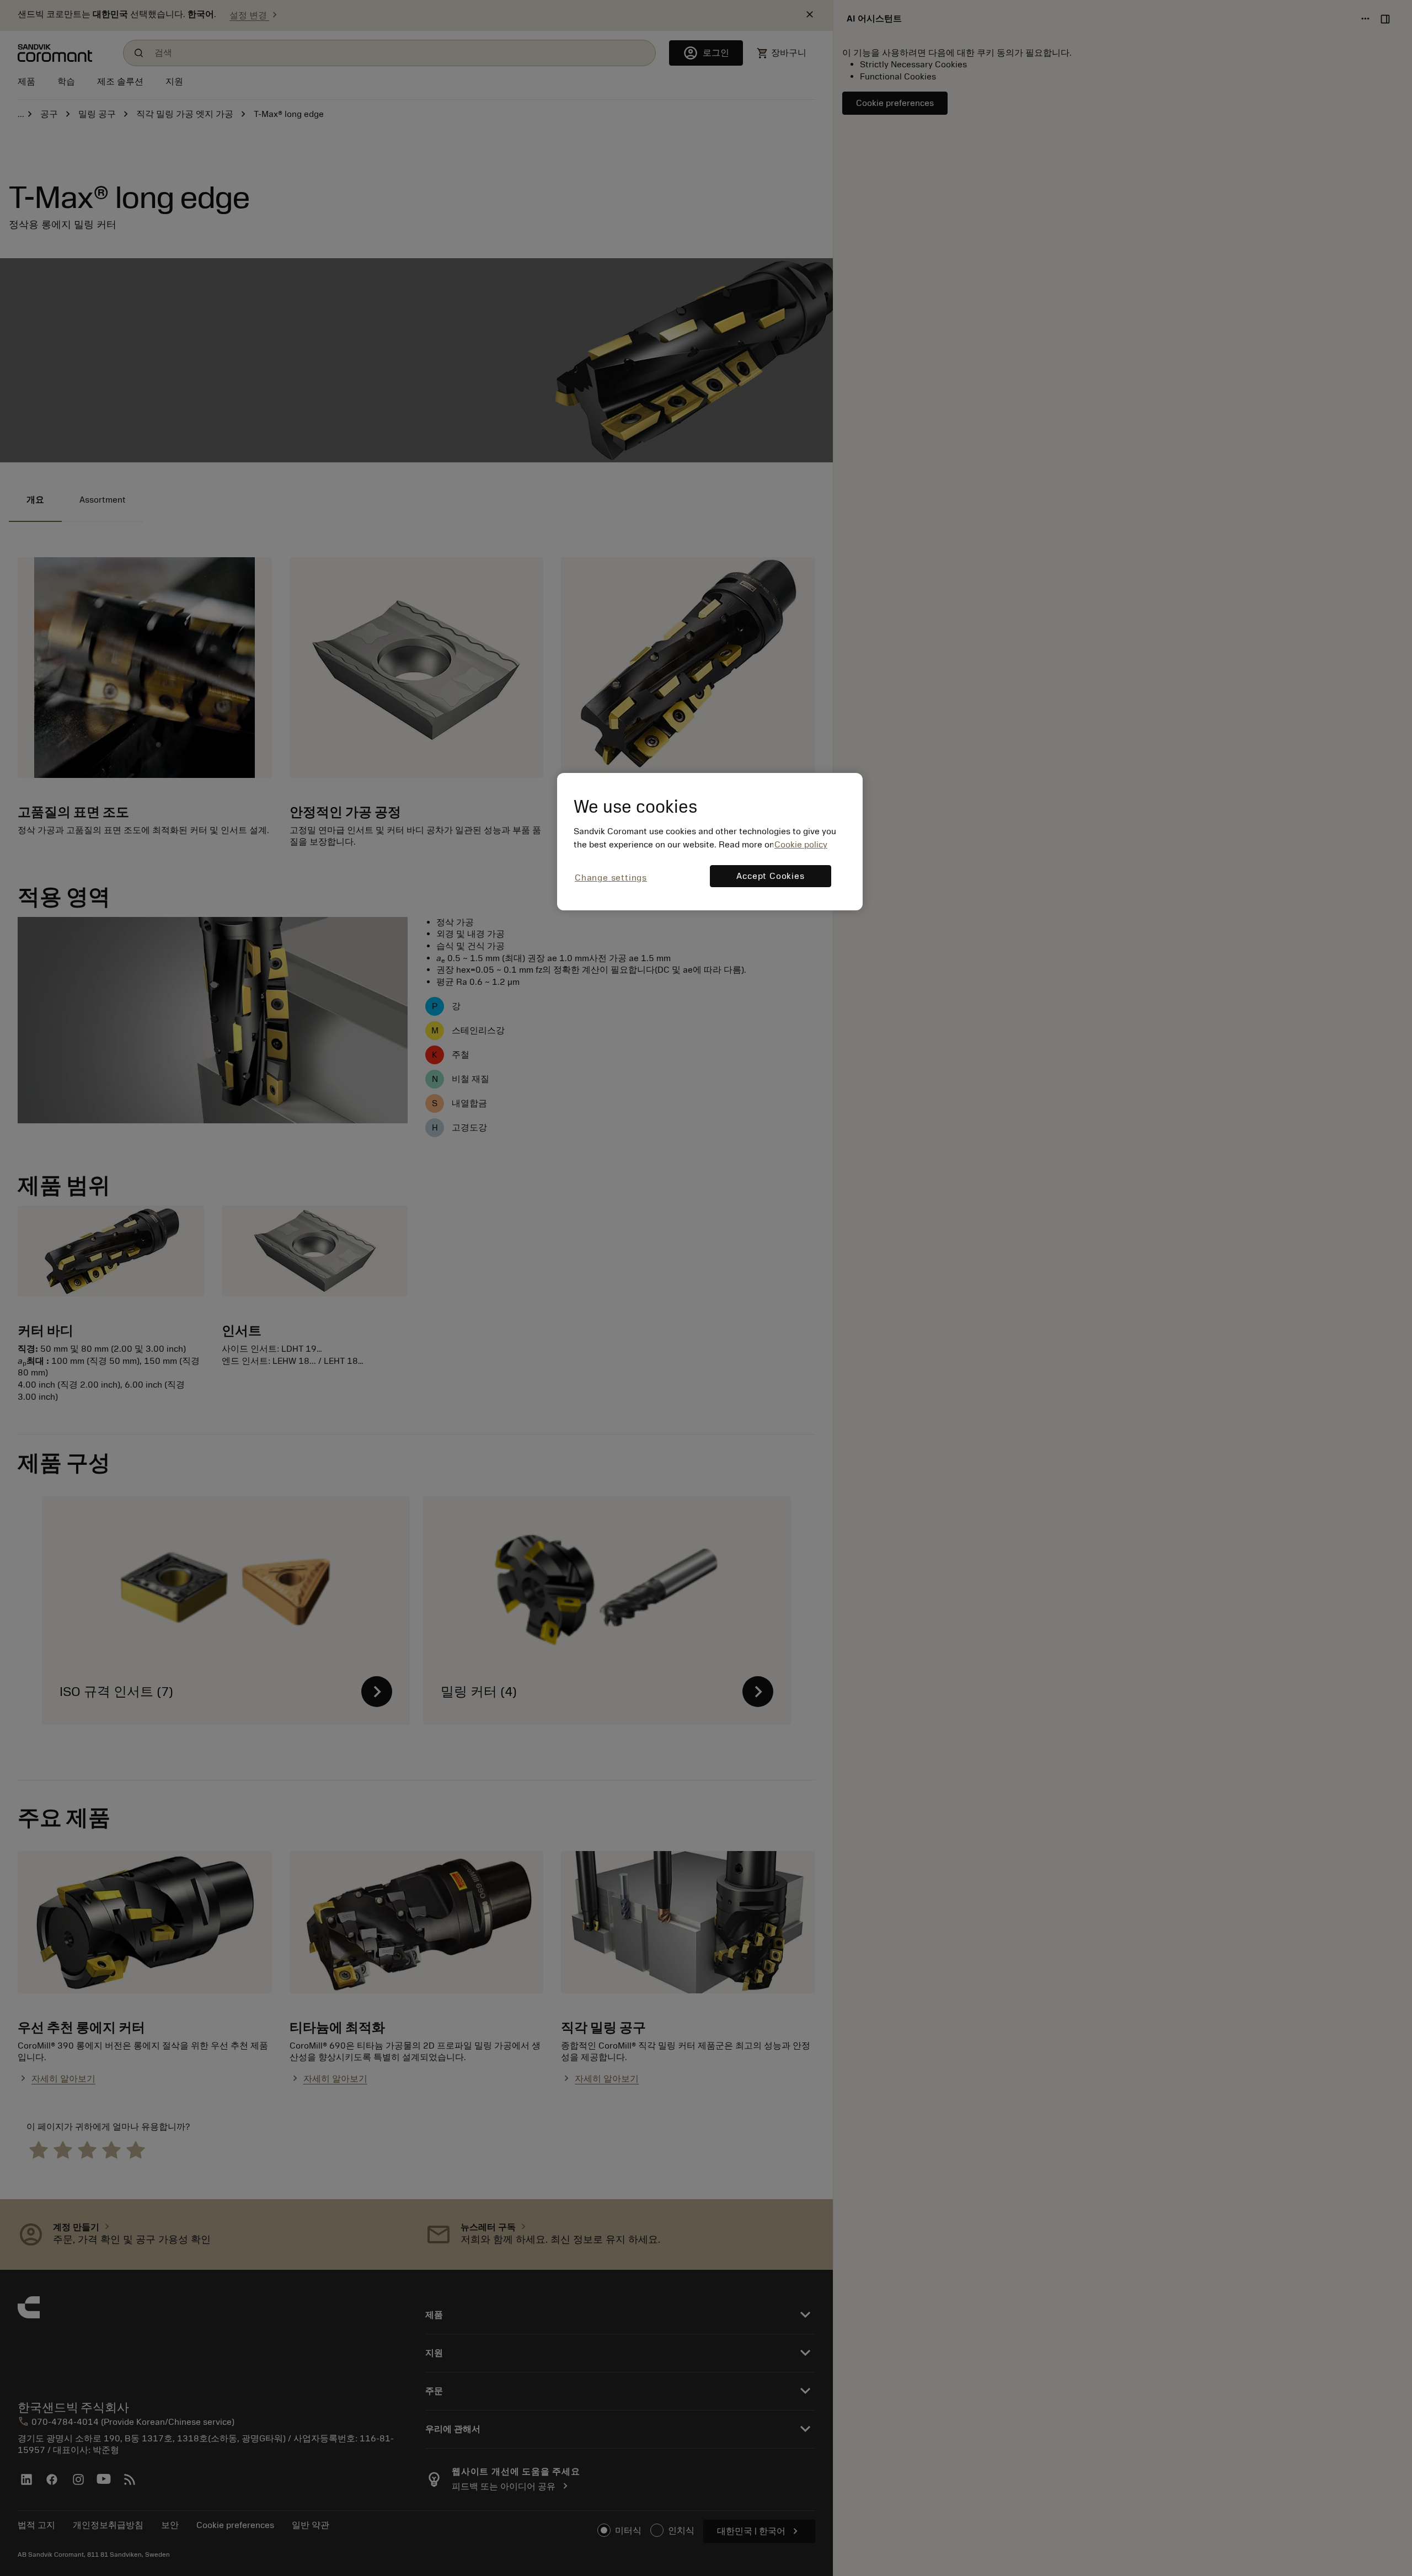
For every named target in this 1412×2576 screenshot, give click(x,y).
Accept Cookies (770, 876)
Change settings (611, 878)
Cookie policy (801, 845)
